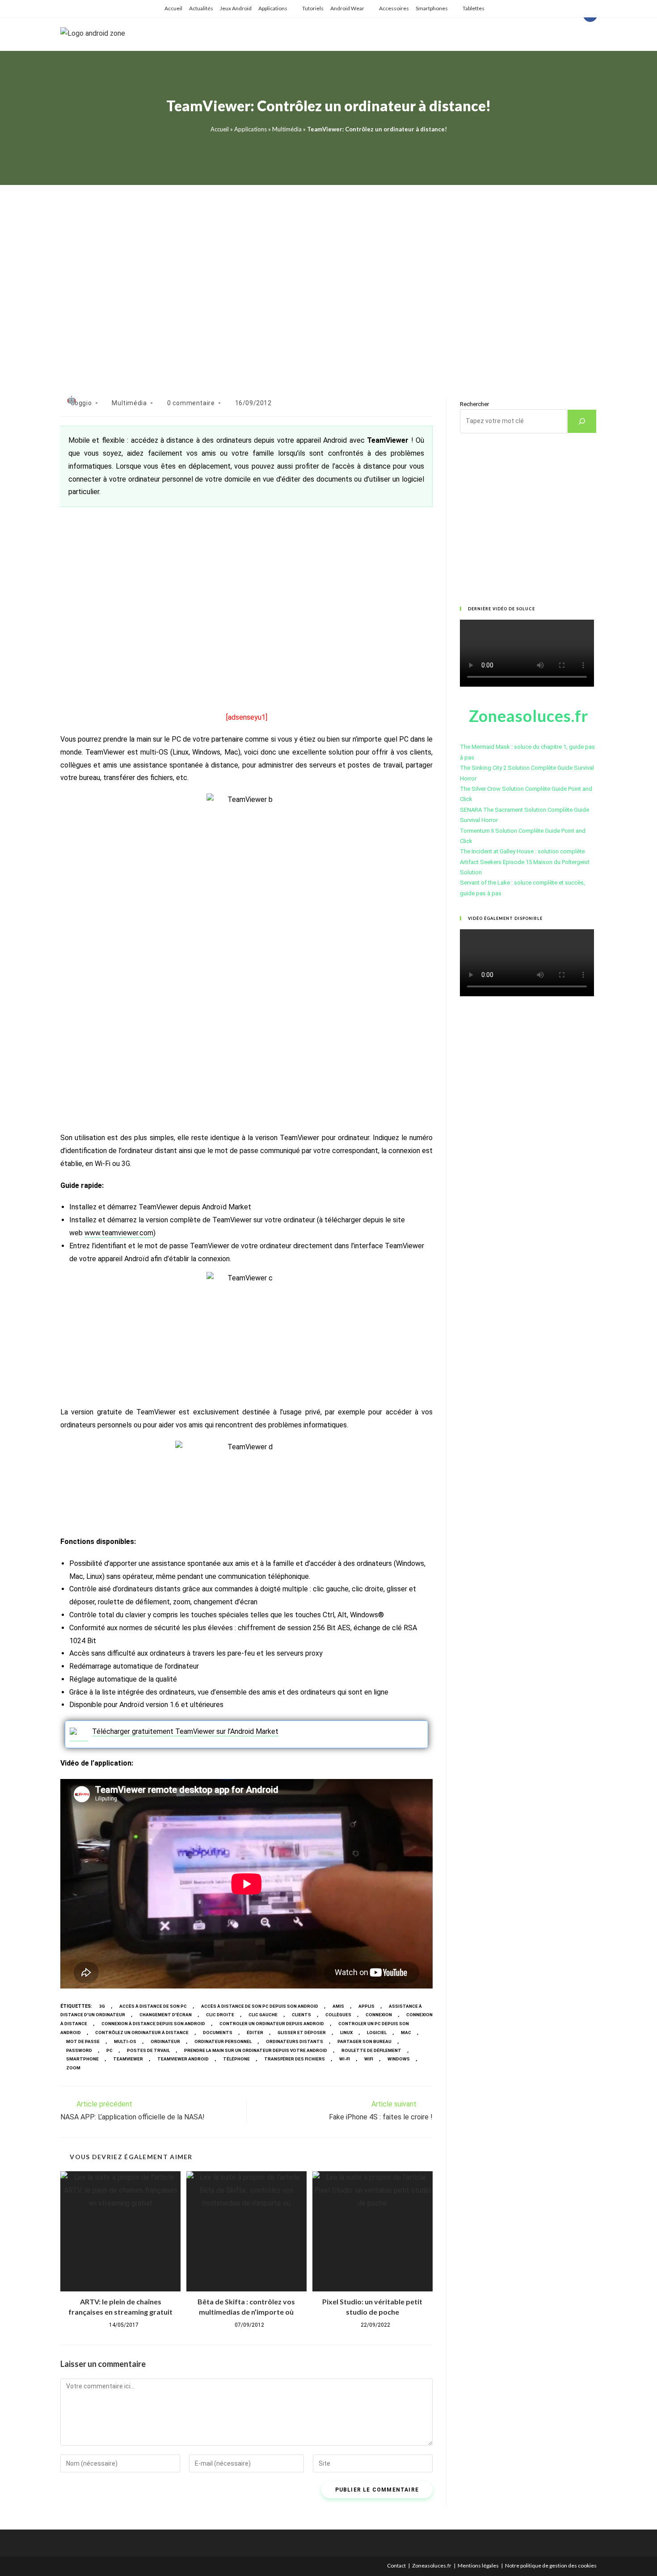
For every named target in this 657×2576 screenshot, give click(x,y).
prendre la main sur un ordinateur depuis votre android (256, 2050)
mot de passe (83, 2041)
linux (346, 2033)
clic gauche (263, 2015)
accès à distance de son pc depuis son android (260, 2006)
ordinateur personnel (223, 2041)
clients (301, 2015)
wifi (369, 2059)
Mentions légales (478, 2566)
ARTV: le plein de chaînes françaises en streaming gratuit (120, 2306)
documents (218, 2033)
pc (109, 2050)
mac (406, 2033)
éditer (255, 2033)
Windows (399, 2059)
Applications (273, 8)
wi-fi (345, 2059)
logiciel (377, 2033)
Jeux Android (236, 8)
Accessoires (394, 8)
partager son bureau (364, 2041)
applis (366, 2006)
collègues (338, 2015)
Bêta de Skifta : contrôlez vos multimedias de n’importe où (246, 2306)
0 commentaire (191, 403)
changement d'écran (166, 2015)
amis (338, 2006)
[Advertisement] (328, 281)
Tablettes (474, 8)
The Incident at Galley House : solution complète (522, 851)
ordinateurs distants (295, 2041)
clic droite (220, 2015)
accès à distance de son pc (153, 2006)
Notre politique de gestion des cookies (551, 2566)
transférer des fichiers (295, 2059)
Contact (396, 2566)
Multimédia (287, 129)
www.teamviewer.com (119, 1233)
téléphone (236, 2059)
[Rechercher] (582, 421)
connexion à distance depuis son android (153, 2024)
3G (102, 2006)
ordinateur (165, 2041)
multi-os (125, 2041)
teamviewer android (183, 2059)
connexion (379, 2015)
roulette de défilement (371, 2050)
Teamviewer (128, 2059)
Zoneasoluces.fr (432, 2566)
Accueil (173, 8)
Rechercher (474, 404)
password (79, 2050)
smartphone (82, 2059)
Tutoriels (313, 8)
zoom (73, 2068)
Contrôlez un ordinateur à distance (142, 2033)
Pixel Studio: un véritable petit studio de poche (372, 2306)
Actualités (201, 8)
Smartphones (432, 8)
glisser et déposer (302, 2033)
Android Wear (347, 8)
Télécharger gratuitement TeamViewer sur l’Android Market (185, 1731)
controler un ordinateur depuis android (272, 2024)
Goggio (81, 403)
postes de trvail (148, 2050)
